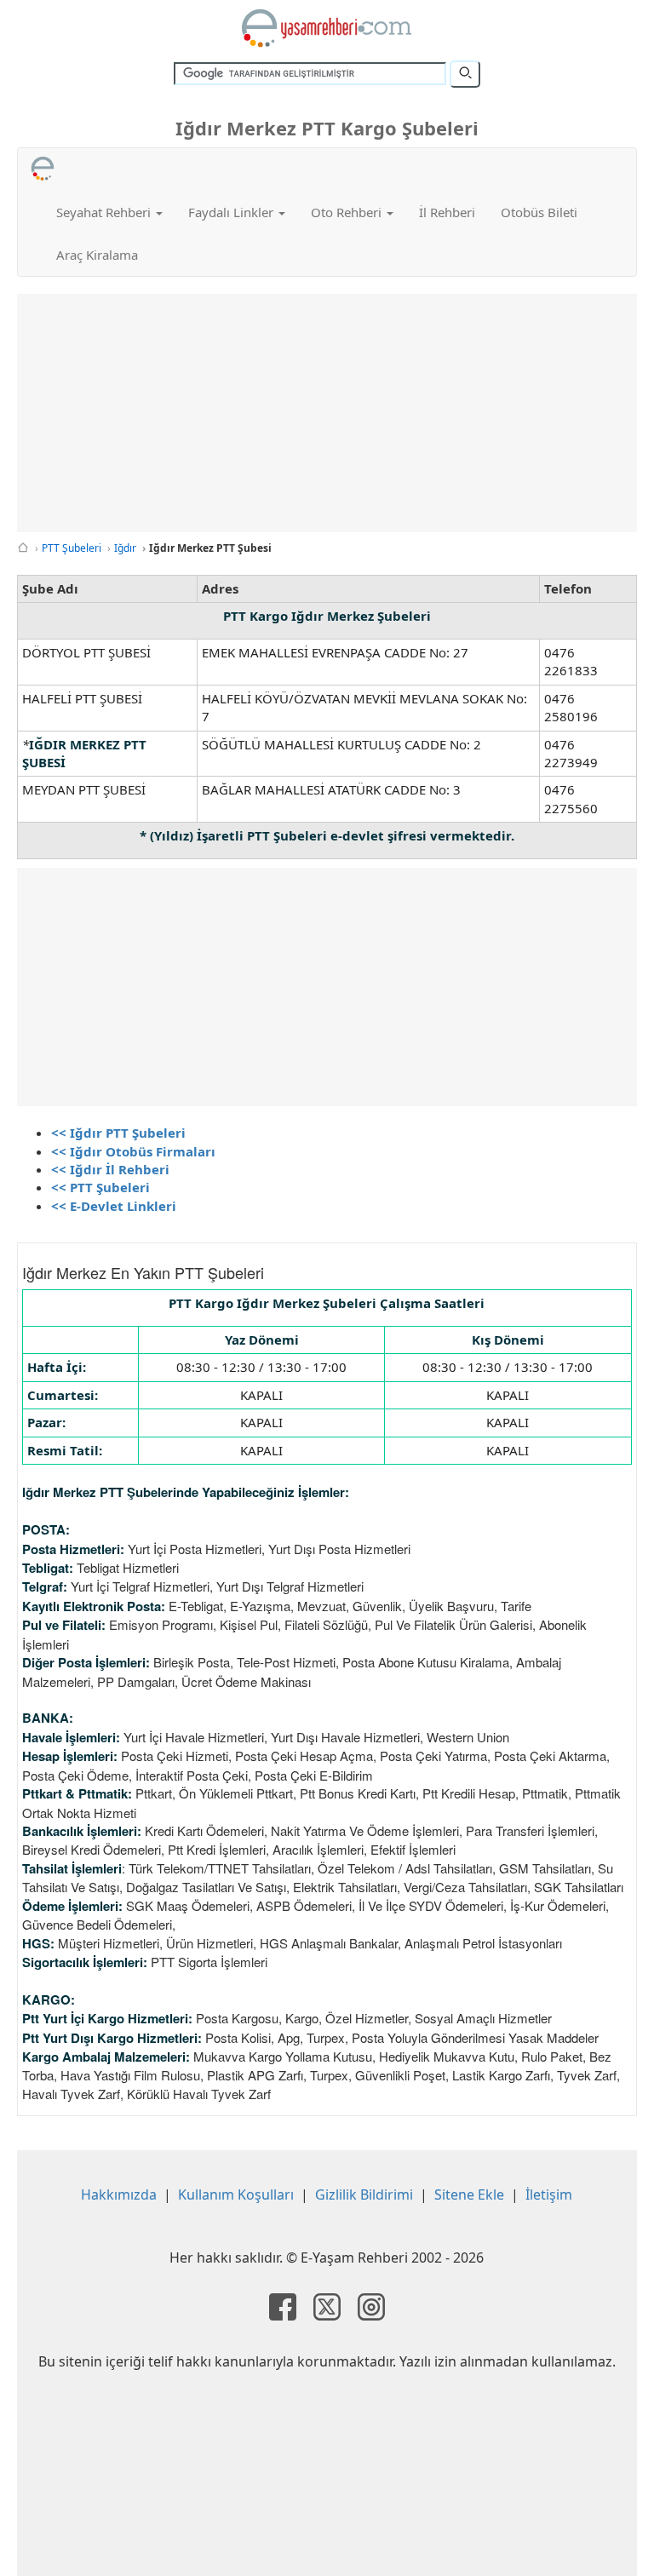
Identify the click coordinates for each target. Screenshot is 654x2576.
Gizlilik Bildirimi (364, 2194)
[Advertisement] (327, 413)
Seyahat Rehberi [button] (105, 212)
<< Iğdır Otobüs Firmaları (133, 1151)
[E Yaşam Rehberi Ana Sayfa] (327, 28)
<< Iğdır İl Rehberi (110, 1169)
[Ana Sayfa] (23, 548)
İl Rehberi (447, 212)
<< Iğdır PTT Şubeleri (118, 1133)
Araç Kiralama (97, 255)
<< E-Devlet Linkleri (114, 1206)
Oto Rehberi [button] (348, 212)
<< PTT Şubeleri (100, 1187)
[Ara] (465, 74)
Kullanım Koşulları (236, 2194)
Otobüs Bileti (539, 212)
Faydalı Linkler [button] (232, 212)
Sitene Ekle (469, 2194)
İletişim (549, 2194)
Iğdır (125, 548)
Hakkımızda (119, 2194)
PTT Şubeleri (72, 548)
